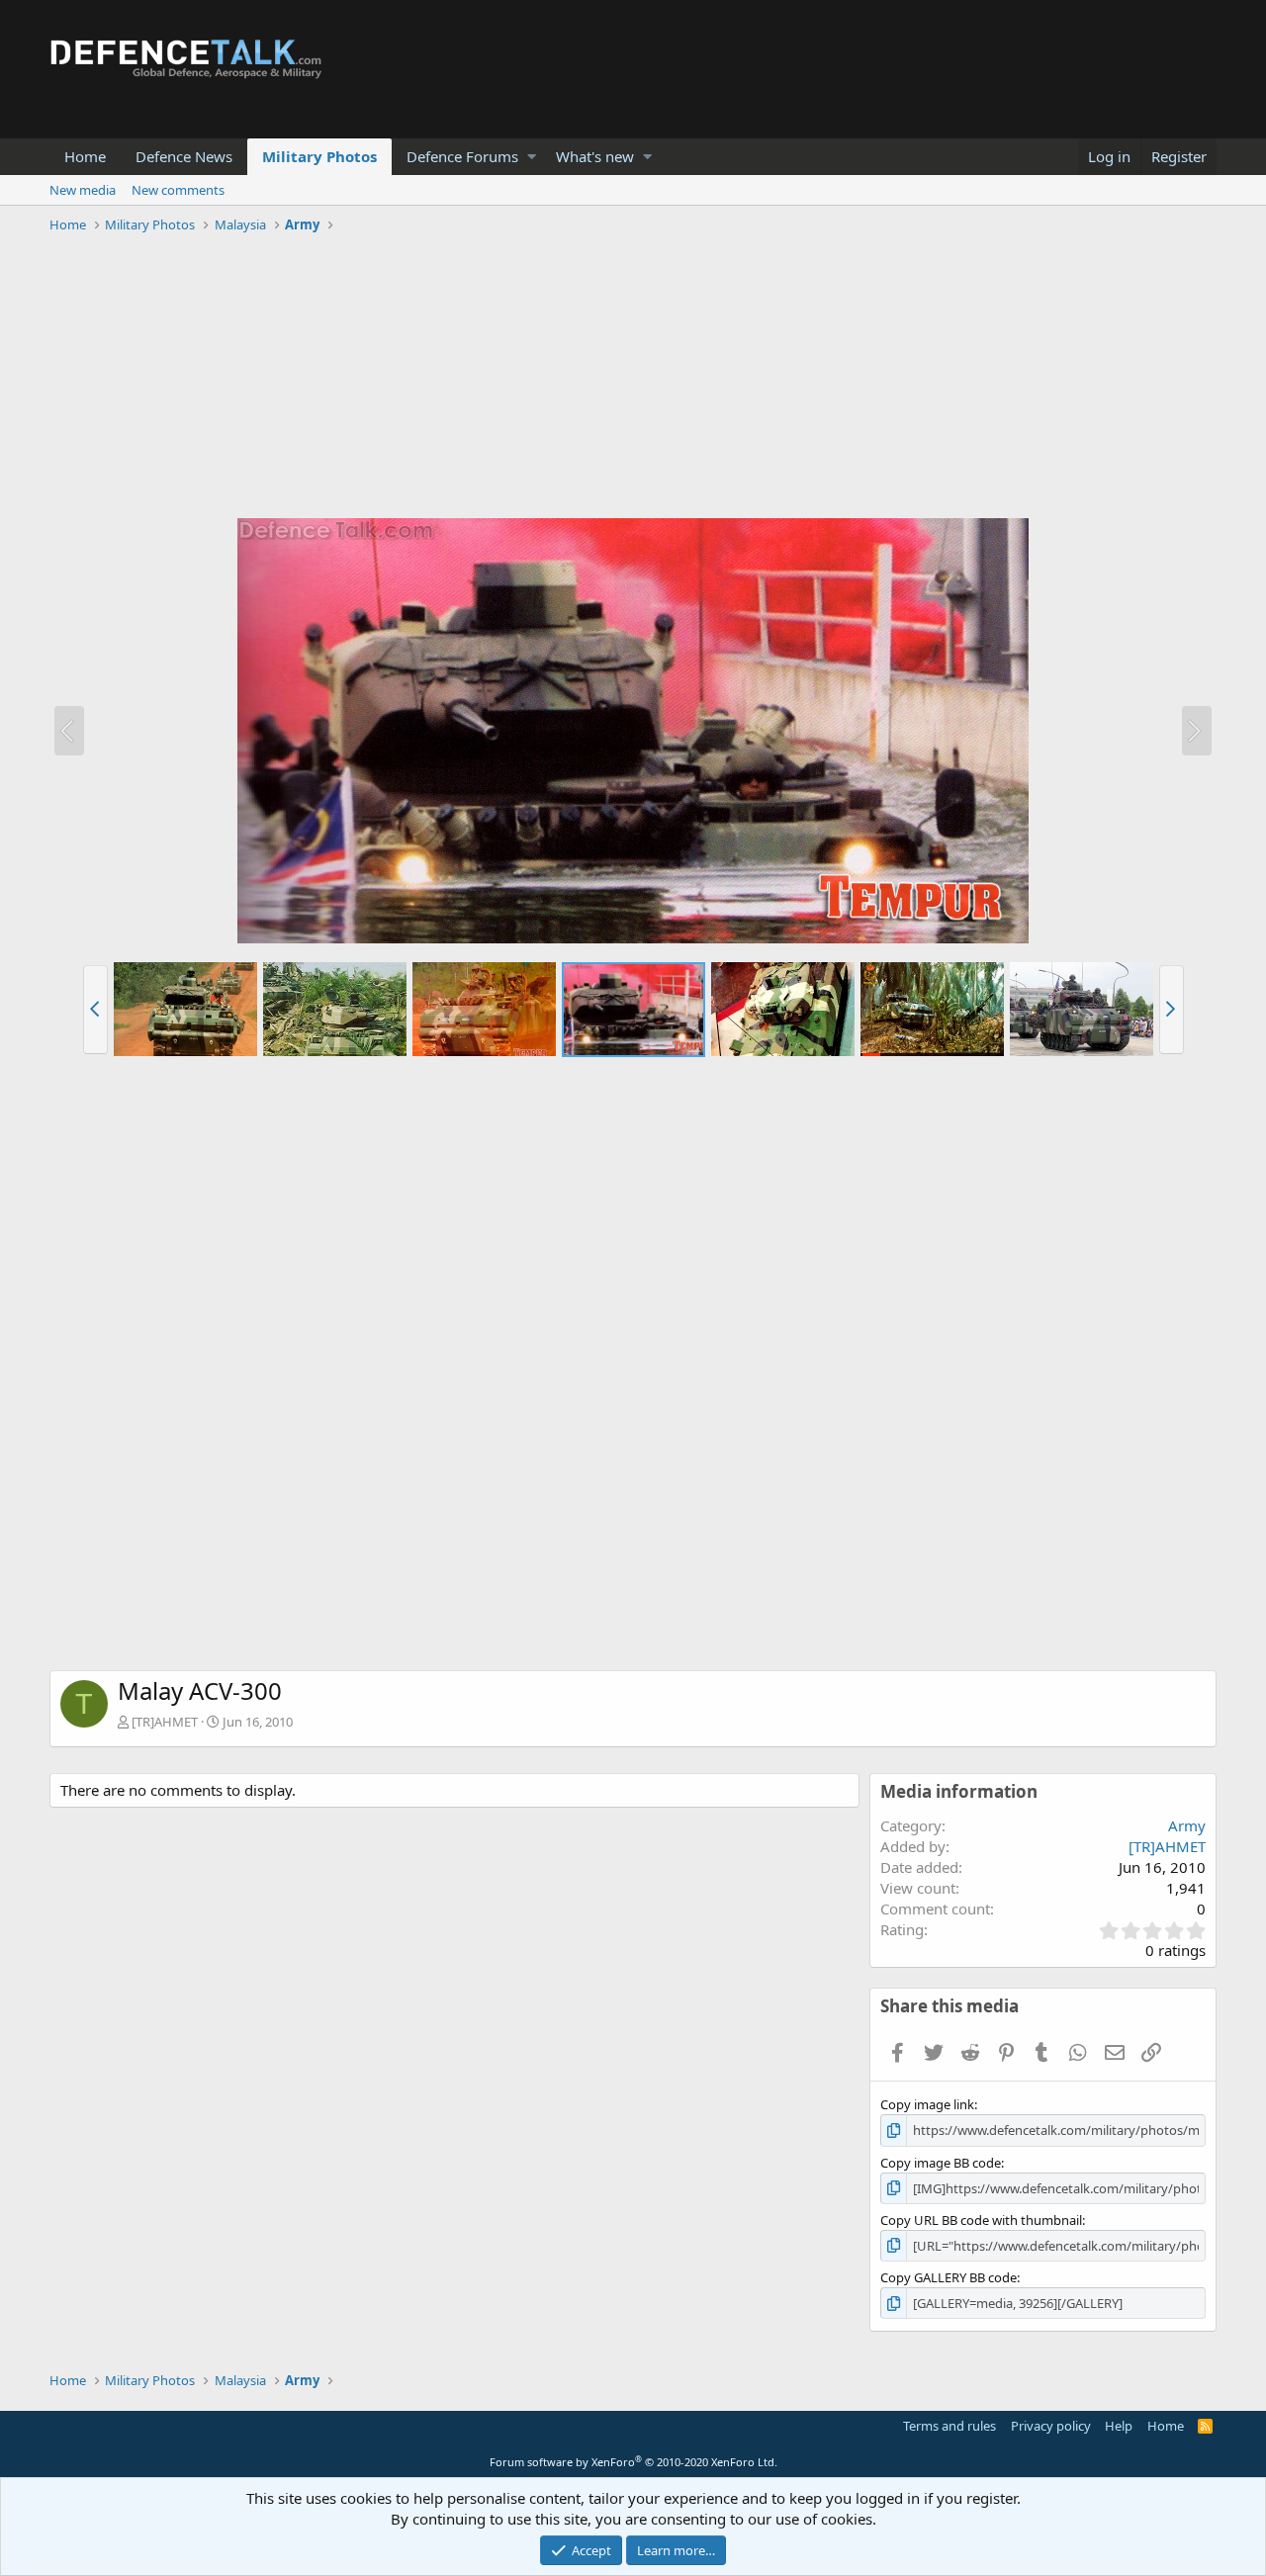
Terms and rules (949, 2426)
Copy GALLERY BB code (949, 2277)
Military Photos (319, 156)
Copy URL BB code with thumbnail (981, 2220)
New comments (178, 190)
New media (83, 190)
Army (1187, 1825)
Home (85, 156)
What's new (595, 156)
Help (1119, 2426)
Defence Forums (462, 156)
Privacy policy (1051, 2426)
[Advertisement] (633, 379)
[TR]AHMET (165, 1722)
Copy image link (927, 2104)
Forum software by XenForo (633, 2462)
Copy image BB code (941, 2163)
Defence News (184, 156)
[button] (532, 157)
